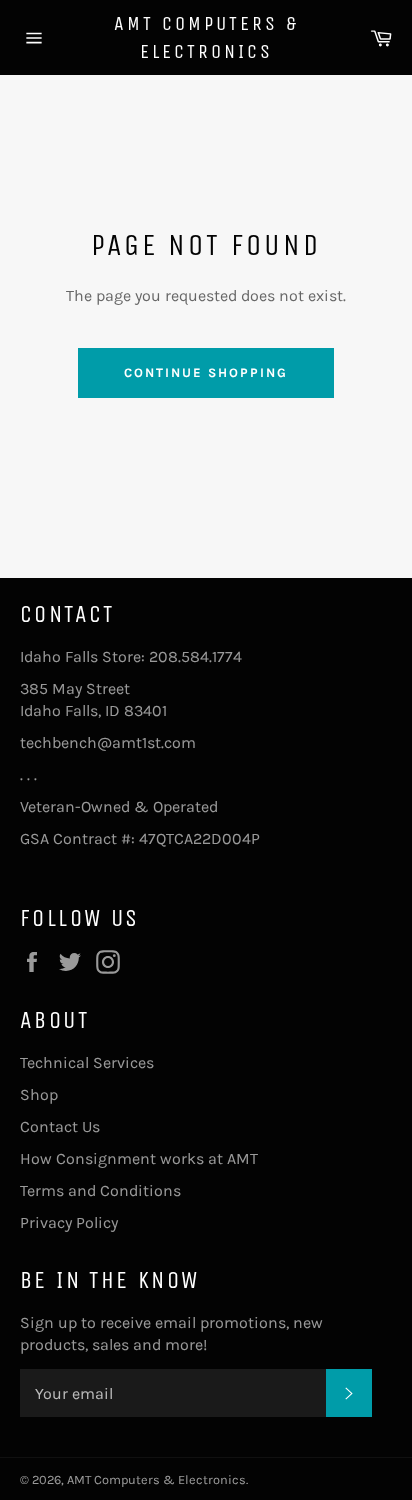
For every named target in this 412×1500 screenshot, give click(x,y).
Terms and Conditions (100, 1190)
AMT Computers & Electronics (206, 37)
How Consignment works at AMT (139, 1158)
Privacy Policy (69, 1222)
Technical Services (87, 1062)
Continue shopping (205, 372)
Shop (39, 1094)
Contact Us (60, 1126)
